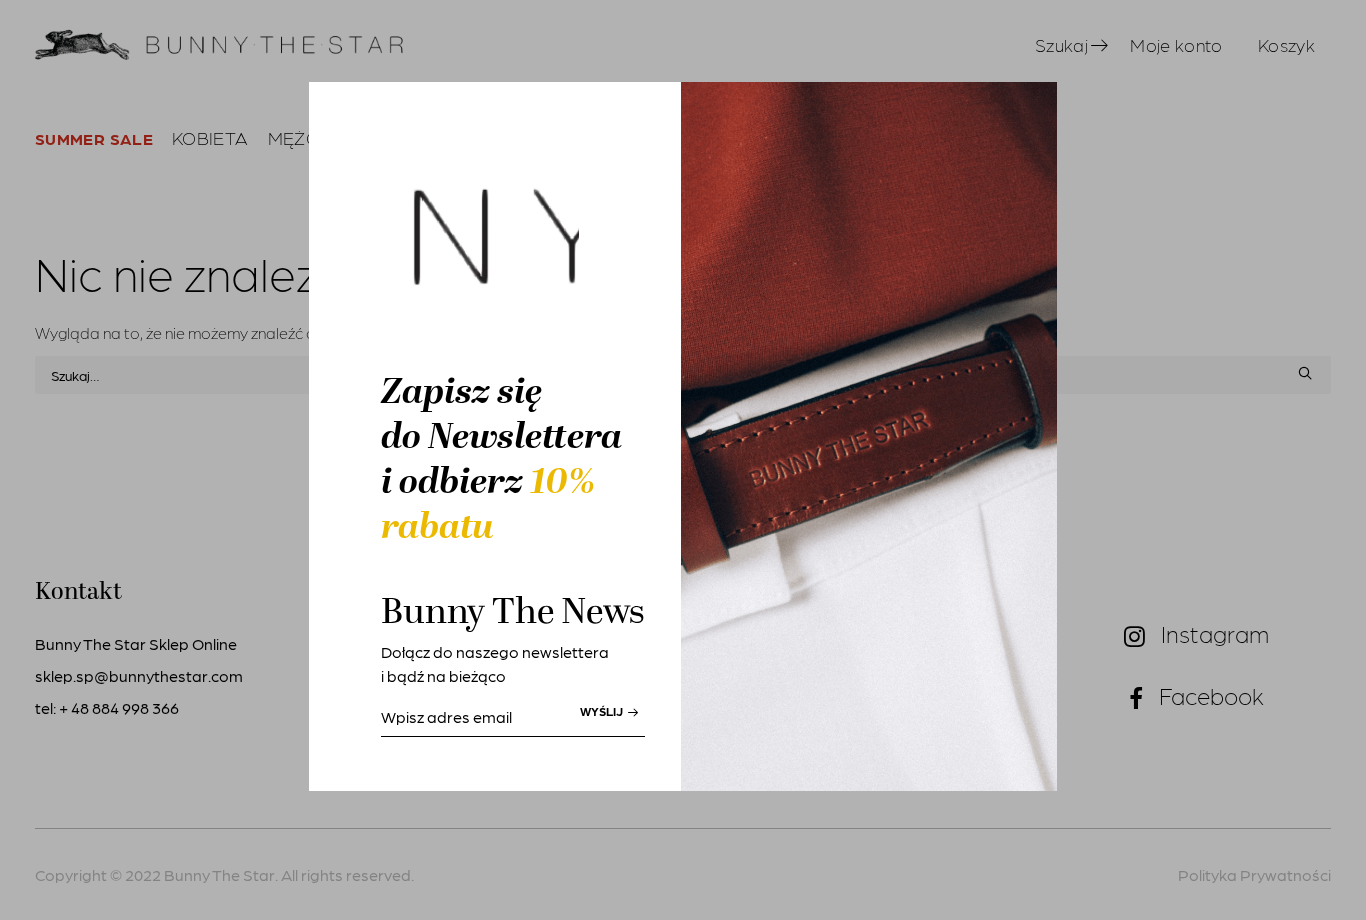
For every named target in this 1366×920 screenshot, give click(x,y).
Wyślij (603, 711)
